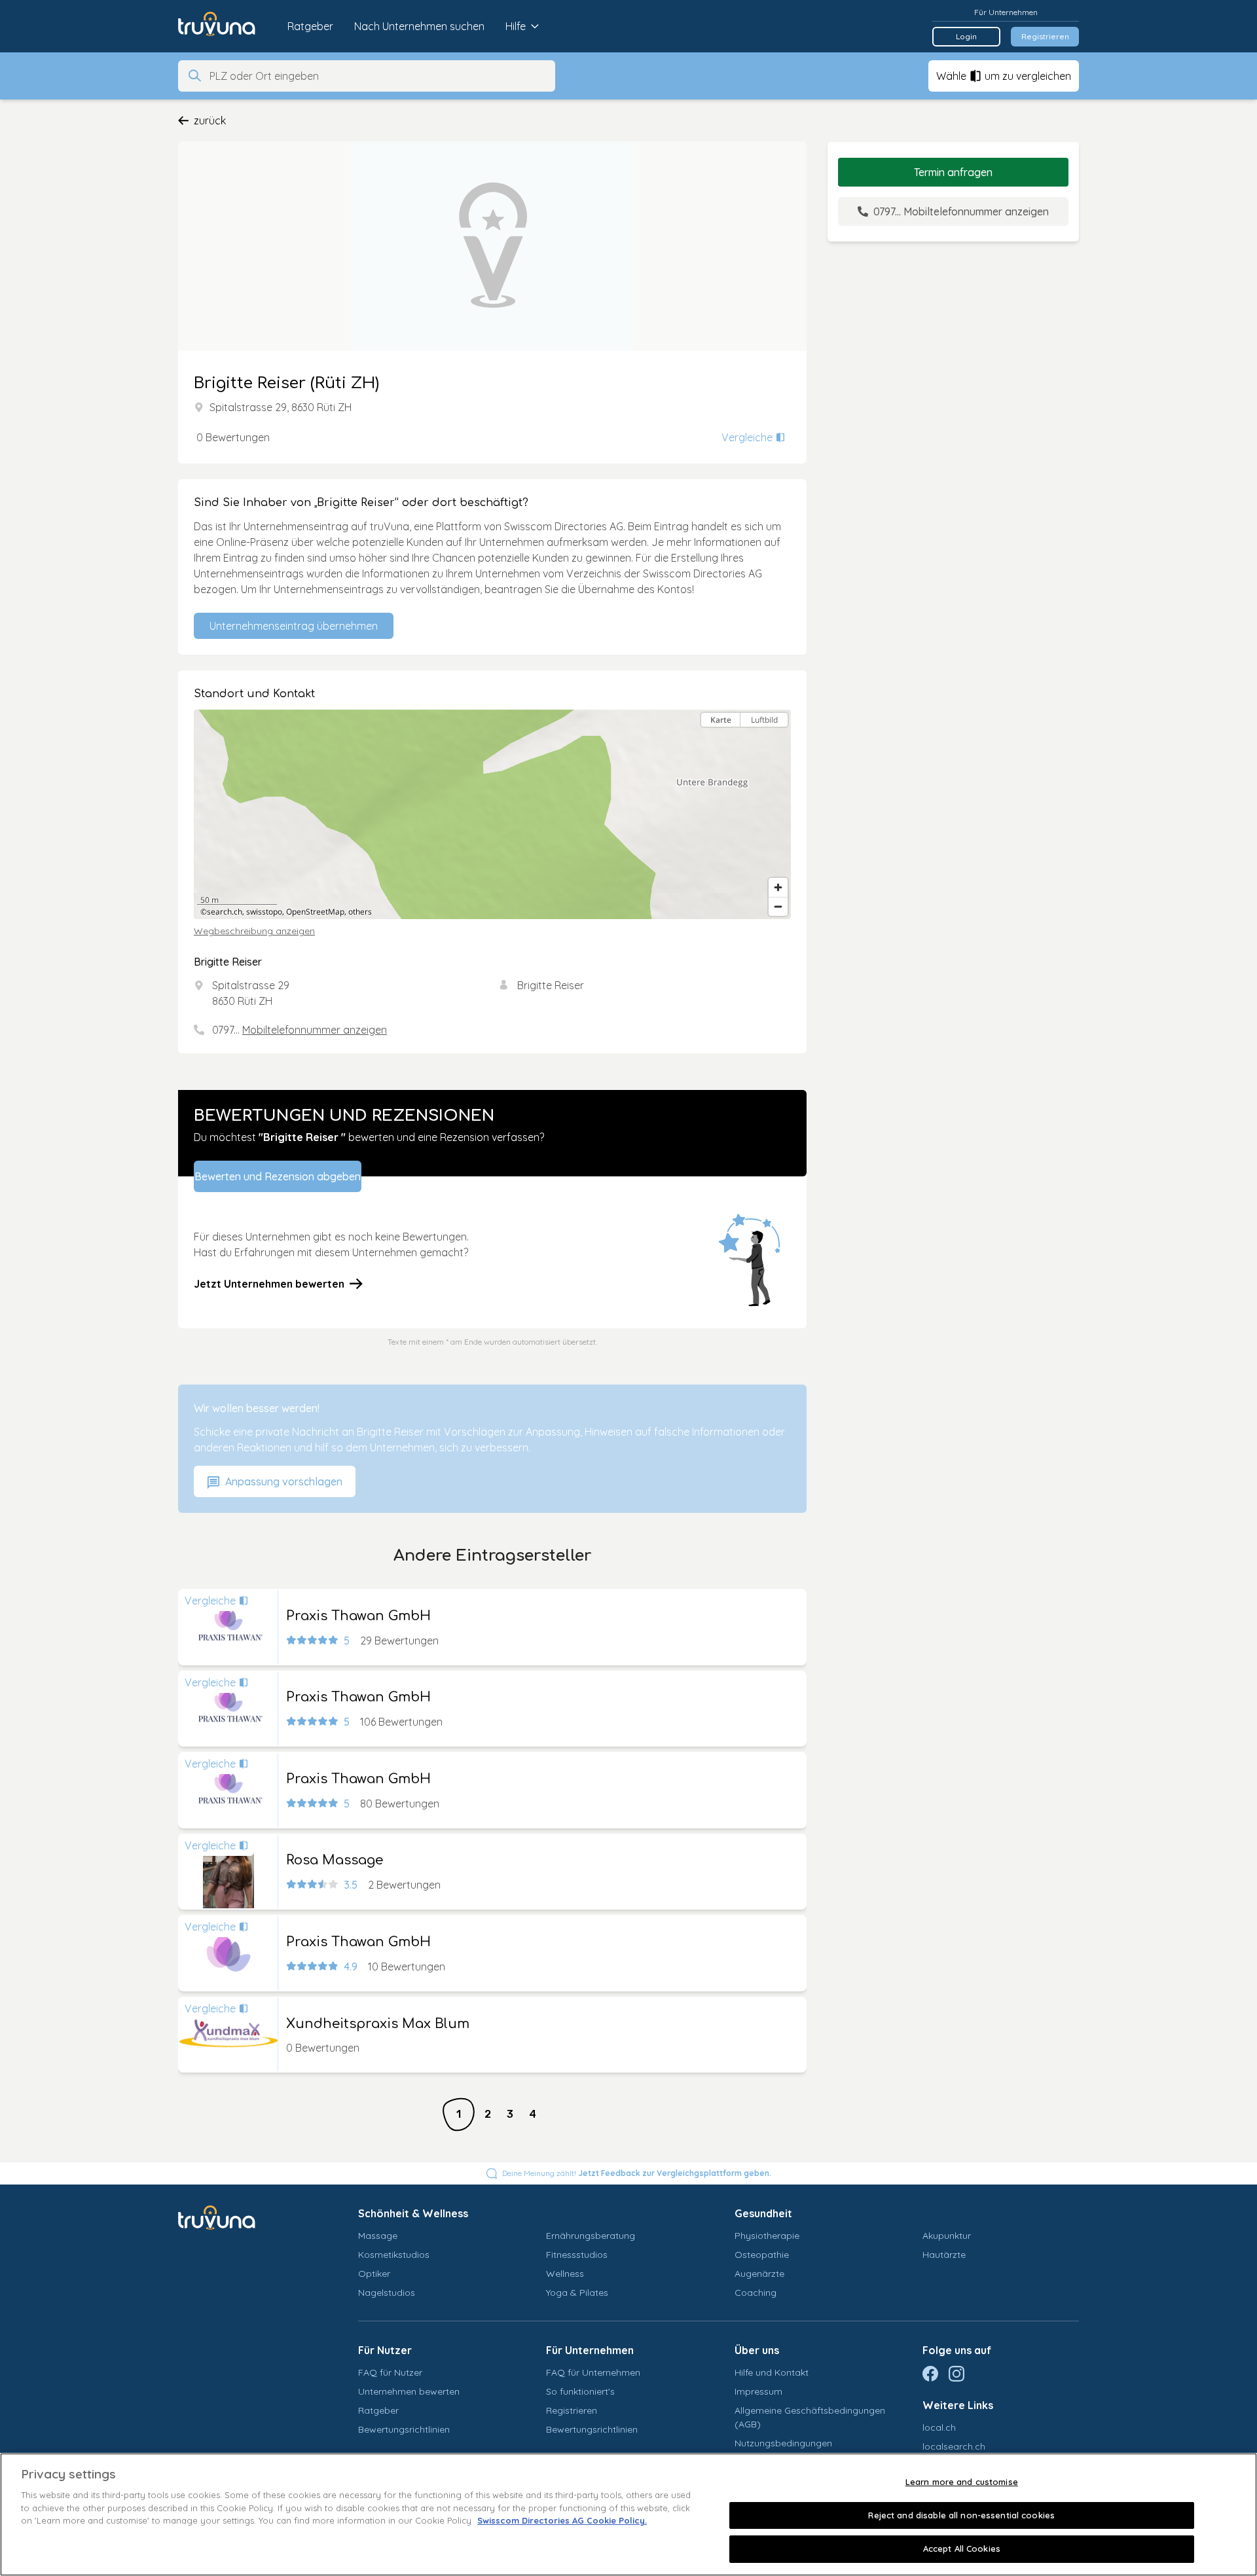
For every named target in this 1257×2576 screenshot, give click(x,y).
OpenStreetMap (315, 912)
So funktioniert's (580, 2391)
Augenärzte (759, 2274)
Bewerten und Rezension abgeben (278, 1176)
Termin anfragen (953, 172)
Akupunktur (947, 2236)
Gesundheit (763, 2213)
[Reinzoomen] (778, 887)
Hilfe (516, 26)
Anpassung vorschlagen (282, 1481)
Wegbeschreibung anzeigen (254, 931)
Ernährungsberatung (591, 2236)
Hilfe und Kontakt (772, 2372)
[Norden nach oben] (778, 743)
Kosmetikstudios (394, 2255)
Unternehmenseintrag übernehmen (294, 626)
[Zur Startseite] (226, 26)
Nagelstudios (387, 2293)
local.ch (939, 2427)
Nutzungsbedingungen (783, 2443)
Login (966, 36)
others (360, 912)
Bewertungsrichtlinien (404, 2429)
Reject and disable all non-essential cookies (961, 2515)
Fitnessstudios (577, 2255)
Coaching (756, 2293)
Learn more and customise (962, 2482)
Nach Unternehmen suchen (419, 26)
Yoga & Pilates (577, 2293)
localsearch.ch (954, 2446)
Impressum (758, 2391)
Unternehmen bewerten (409, 2391)
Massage (378, 2236)
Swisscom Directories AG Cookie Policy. (562, 2520)
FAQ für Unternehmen (593, 2372)
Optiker (374, 2274)
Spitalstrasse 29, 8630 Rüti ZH (281, 407)
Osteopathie (762, 2255)
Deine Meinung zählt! (637, 2173)
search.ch (225, 912)
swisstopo (264, 912)
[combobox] (378, 76)
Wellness (565, 2274)
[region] (492, 814)
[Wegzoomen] (778, 906)
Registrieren (1045, 36)
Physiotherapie (767, 2236)
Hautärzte (944, 2255)
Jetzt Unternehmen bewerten (269, 1284)
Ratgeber (310, 26)
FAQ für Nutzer (390, 2372)
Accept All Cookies (962, 2549)
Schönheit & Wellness (413, 2213)
